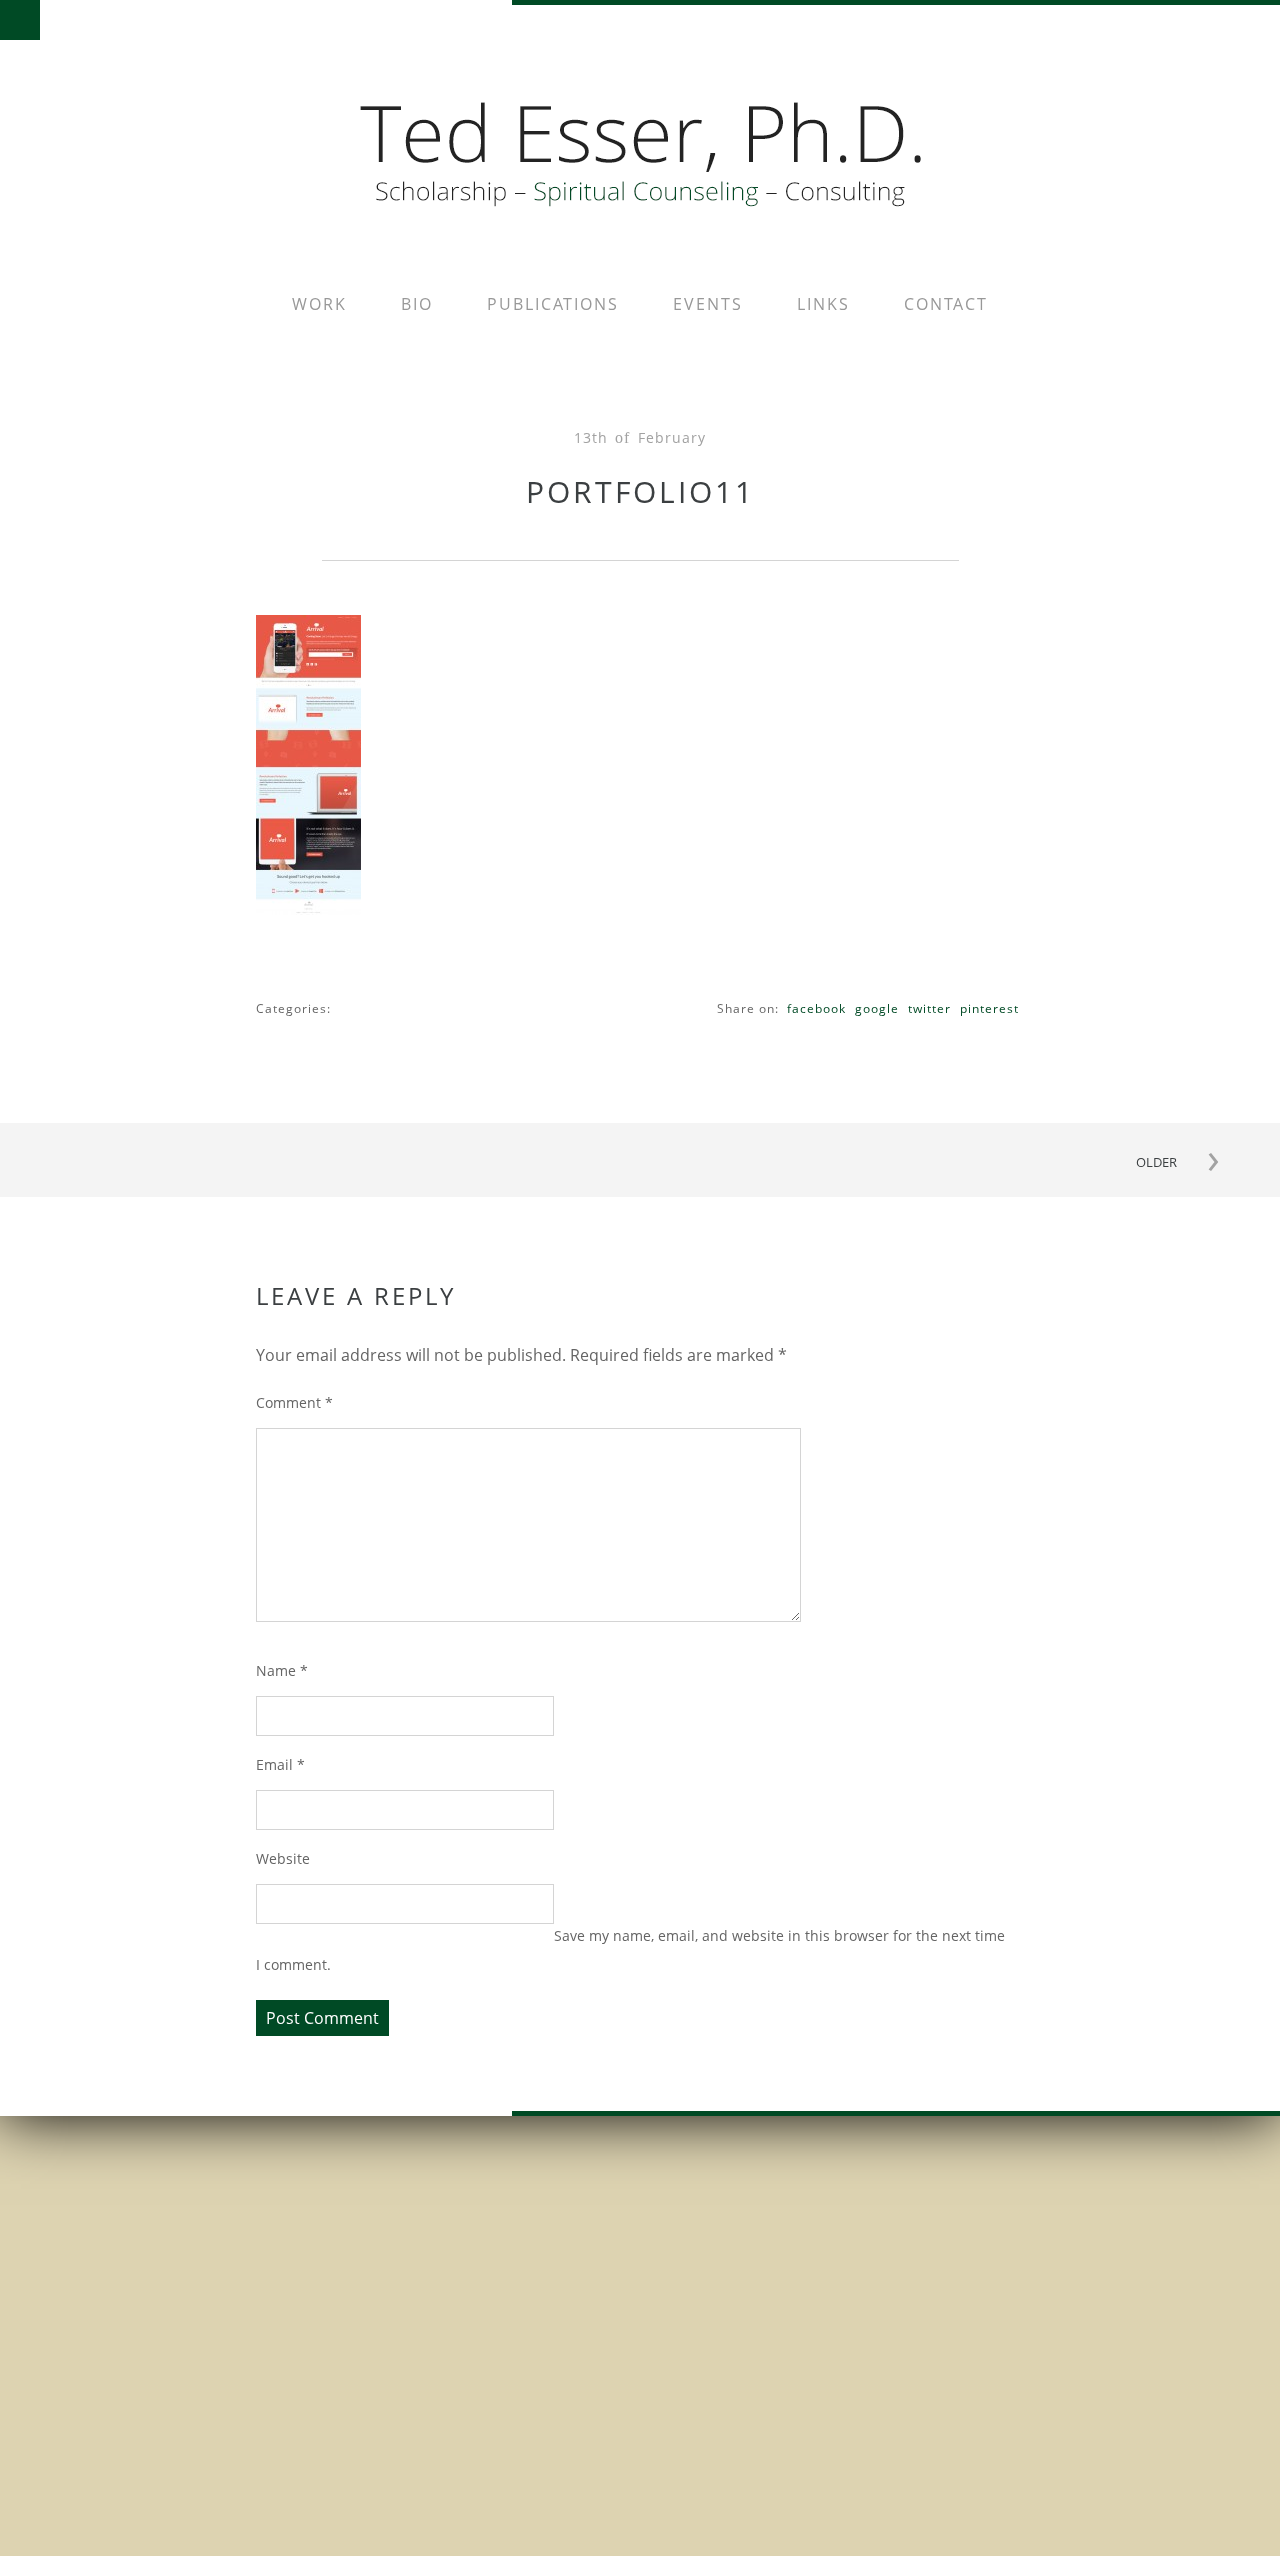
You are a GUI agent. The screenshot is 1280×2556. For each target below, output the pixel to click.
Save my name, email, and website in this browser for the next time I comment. (630, 1950)
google (877, 1008)
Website (283, 1858)
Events (708, 304)
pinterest (989, 1008)
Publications (553, 304)
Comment (294, 1402)
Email (280, 1764)
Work (319, 304)
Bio (417, 304)
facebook (816, 1008)
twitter (929, 1008)
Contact (946, 304)
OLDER (1156, 1162)
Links (823, 304)
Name (282, 1670)
